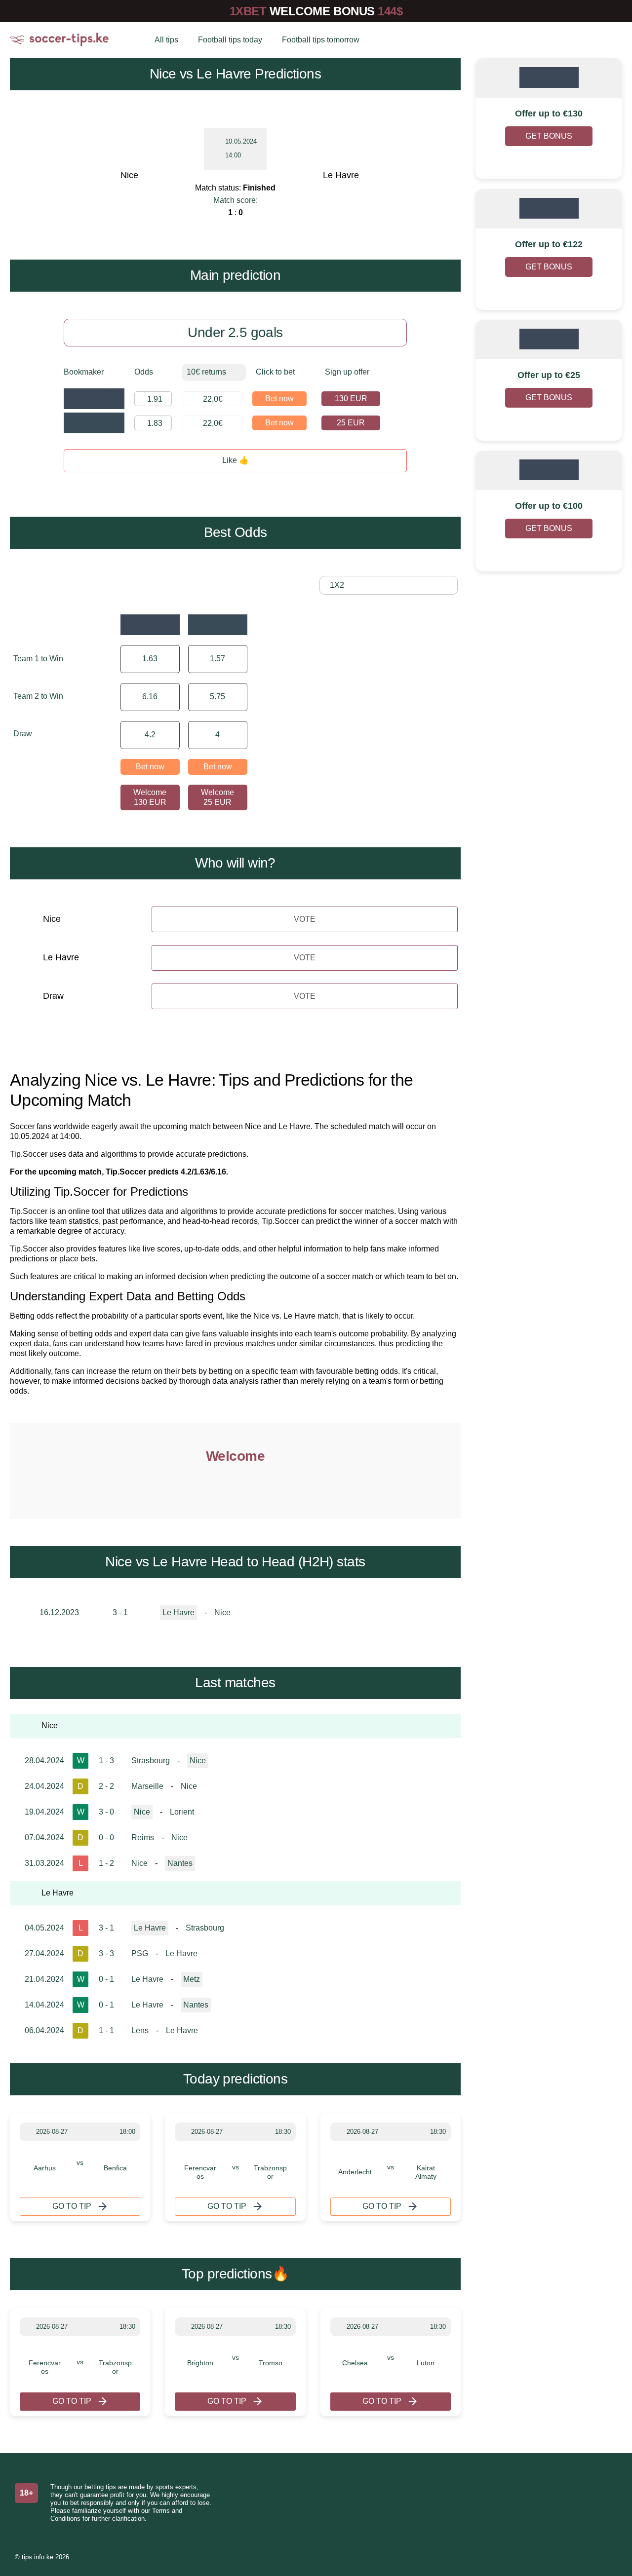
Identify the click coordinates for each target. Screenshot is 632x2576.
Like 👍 (236, 460)
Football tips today (230, 40)
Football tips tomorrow (321, 40)
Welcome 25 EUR (217, 797)
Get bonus (549, 136)
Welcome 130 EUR (150, 797)
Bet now (279, 398)
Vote (305, 919)
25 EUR (351, 423)
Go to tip (72, 2206)
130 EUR (351, 398)
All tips (166, 40)
